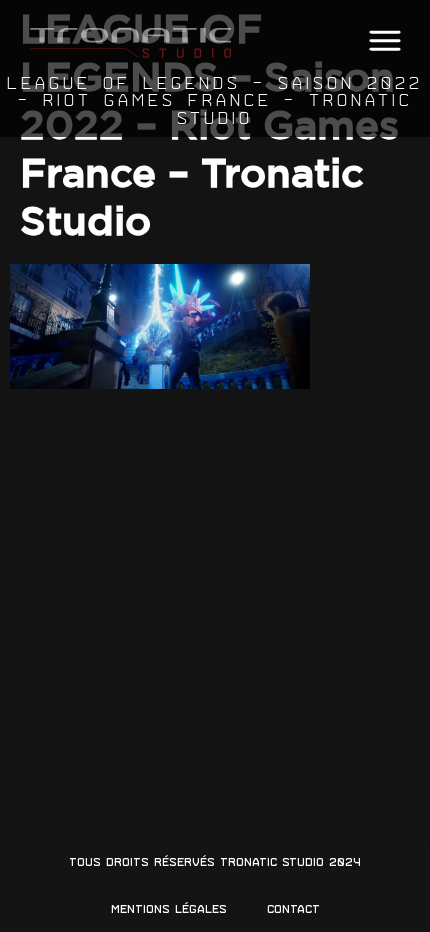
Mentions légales (169, 909)
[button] (384, 41)
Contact (293, 909)
